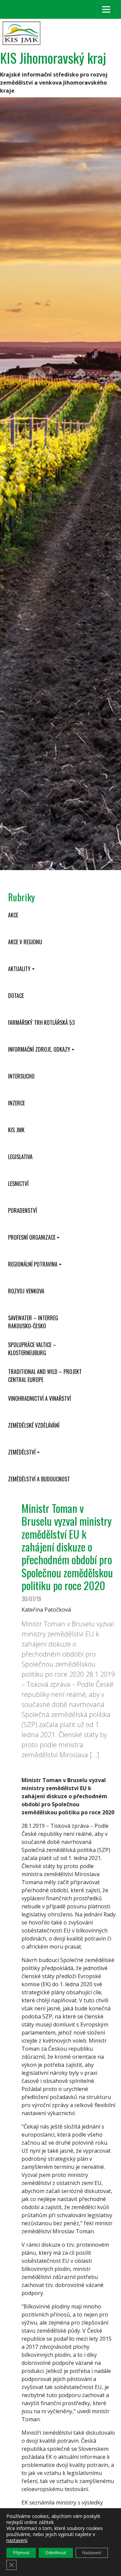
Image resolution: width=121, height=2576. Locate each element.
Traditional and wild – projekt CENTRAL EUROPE (45, 1376)
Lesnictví (18, 1184)
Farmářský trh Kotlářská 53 (41, 1022)
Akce (13, 915)
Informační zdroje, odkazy (39, 1049)
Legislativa (20, 1157)
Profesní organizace (32, 1237)
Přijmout (21, 2553)
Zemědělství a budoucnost (39, 1479)
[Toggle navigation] (106, 9)
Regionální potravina (33, 1264)
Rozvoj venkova (26, 1291)
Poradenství (23, 1210)
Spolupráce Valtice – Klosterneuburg (32, 1349)
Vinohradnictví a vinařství (39, 1398)
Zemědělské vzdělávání (34, 1425)
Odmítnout (56, 2553)
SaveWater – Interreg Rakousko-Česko (33, 1322)
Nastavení (92, 2553)
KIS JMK (16, 1130)
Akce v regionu (25, 942)
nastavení (17, 2540)
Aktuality (19, 969)
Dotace (16, 996)
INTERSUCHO (21, 1076)
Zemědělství (22, 1452)
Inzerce (16, 1103)
